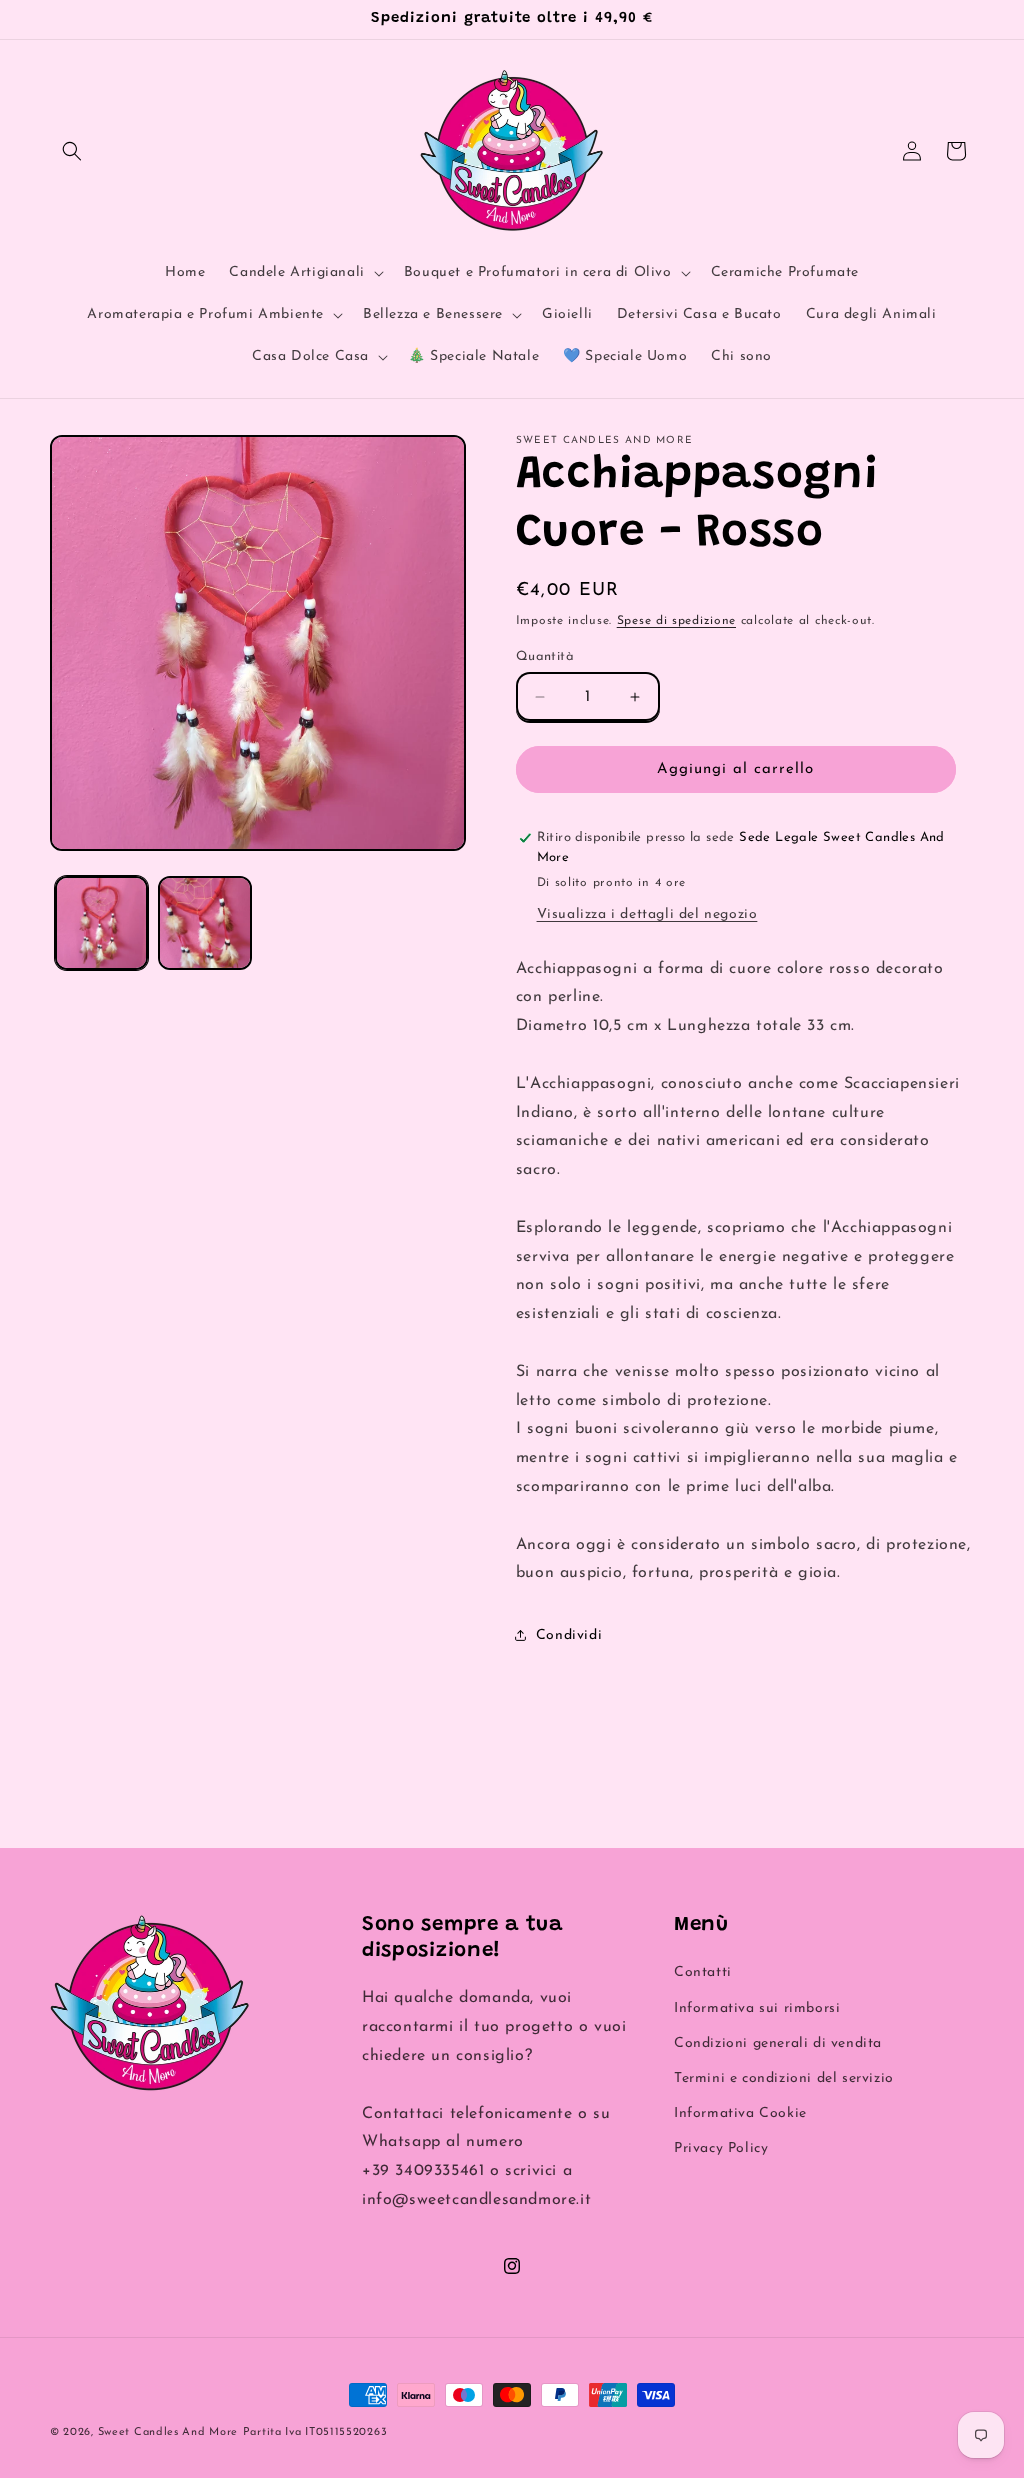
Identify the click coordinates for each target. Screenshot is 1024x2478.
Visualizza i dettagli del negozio (647, 914)
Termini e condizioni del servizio (784, 2078)
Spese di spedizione (676, 621)
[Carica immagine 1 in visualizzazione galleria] (101, 922)
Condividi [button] (569, 1635)
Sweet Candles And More (168, 2432)
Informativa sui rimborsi (757, 2008)
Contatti (703, 1972)
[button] (72, 151)
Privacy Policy (721, 2148)
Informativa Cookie (740, 2113)
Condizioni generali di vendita (778, 2043)
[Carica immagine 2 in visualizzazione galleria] (204, 922)
